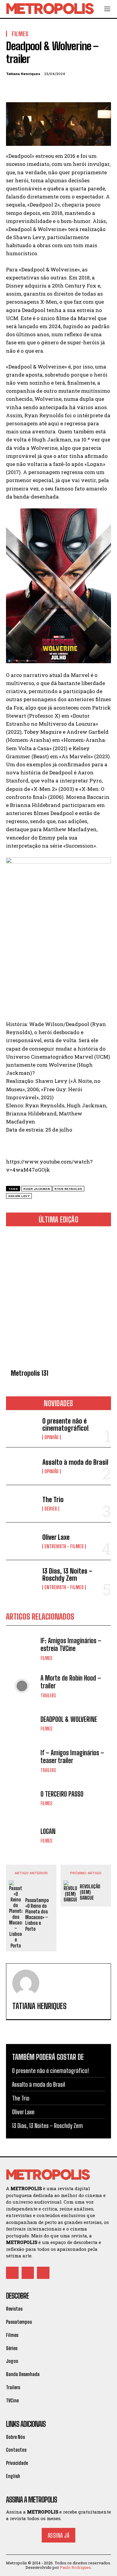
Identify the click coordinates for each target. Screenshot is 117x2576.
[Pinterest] (40, 88)
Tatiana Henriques (23, 74)
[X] (26, 88)
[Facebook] (12, 88)
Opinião (51, 1437)
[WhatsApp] (53, 88)
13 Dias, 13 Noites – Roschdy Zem (67, 1575)
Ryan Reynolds (68, 1189)
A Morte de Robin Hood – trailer (71, 1682)
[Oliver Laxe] (22, 1541)
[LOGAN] (22, 1836)
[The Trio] (22, 1504)
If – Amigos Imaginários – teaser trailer (72, 1757)
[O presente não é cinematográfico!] (22, 1429)
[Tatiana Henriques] (26, 1983)
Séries (51, 1509)
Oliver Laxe (56, 1537)
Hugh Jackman (37, 1189)
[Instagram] (28, 2273)
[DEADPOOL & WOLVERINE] (22, 1723)
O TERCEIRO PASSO (62, 1794)
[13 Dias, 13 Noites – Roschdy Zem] (22, 1579)
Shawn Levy (19, 1196)
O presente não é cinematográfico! (66, 1425)
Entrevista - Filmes (64, 1546)
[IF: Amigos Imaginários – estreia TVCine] (22, 1649)
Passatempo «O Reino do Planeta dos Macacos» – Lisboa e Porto (37, 1914)
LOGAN (48, 1831)
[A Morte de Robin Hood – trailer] (22, 1686)
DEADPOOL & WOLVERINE (69, 1719)
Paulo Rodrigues (75, 2567)
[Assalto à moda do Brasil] (22, 1466)
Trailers (48, 1696)
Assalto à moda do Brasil (75, 1462)
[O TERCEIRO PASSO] (22, 1798)
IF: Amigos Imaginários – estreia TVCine (71, 1645)
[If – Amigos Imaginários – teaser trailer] (22, 1761)
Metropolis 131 (30, 1373)
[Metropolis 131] (58, 1299)
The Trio (53, 1500)
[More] (67, 88)
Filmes (46, 1658)
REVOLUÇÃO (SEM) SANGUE (90, 1892)
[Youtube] (43, 2273)
